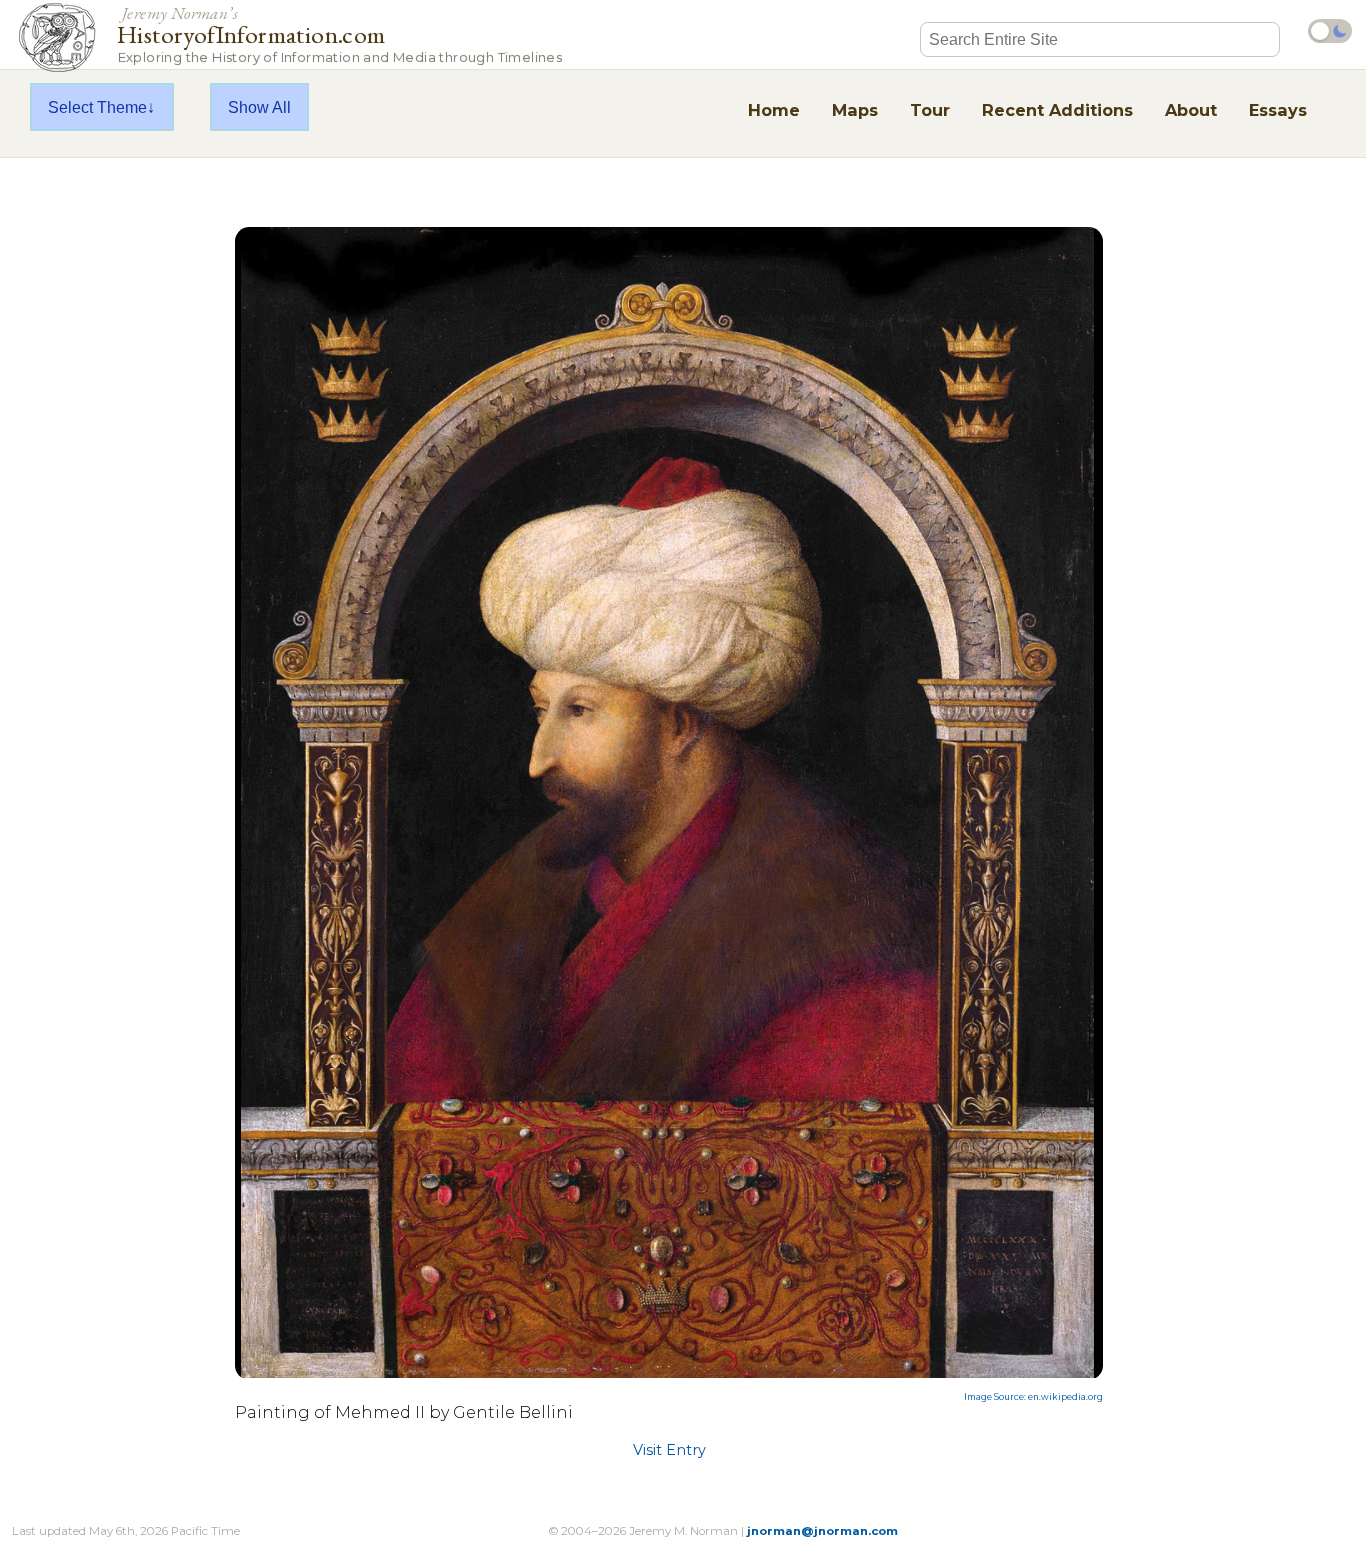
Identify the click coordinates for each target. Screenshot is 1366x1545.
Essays (1278, 110)
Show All (259, 107)
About (1191, 110)
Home (774, 110)
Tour (930, 110)
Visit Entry (669, 1450)
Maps (855, 110)
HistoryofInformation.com (339, 33)
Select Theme (97, 107)
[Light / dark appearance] (1330, 31)
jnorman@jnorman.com (822, 1531)
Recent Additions (1057, 110)
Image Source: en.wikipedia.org (1033, 1397)
